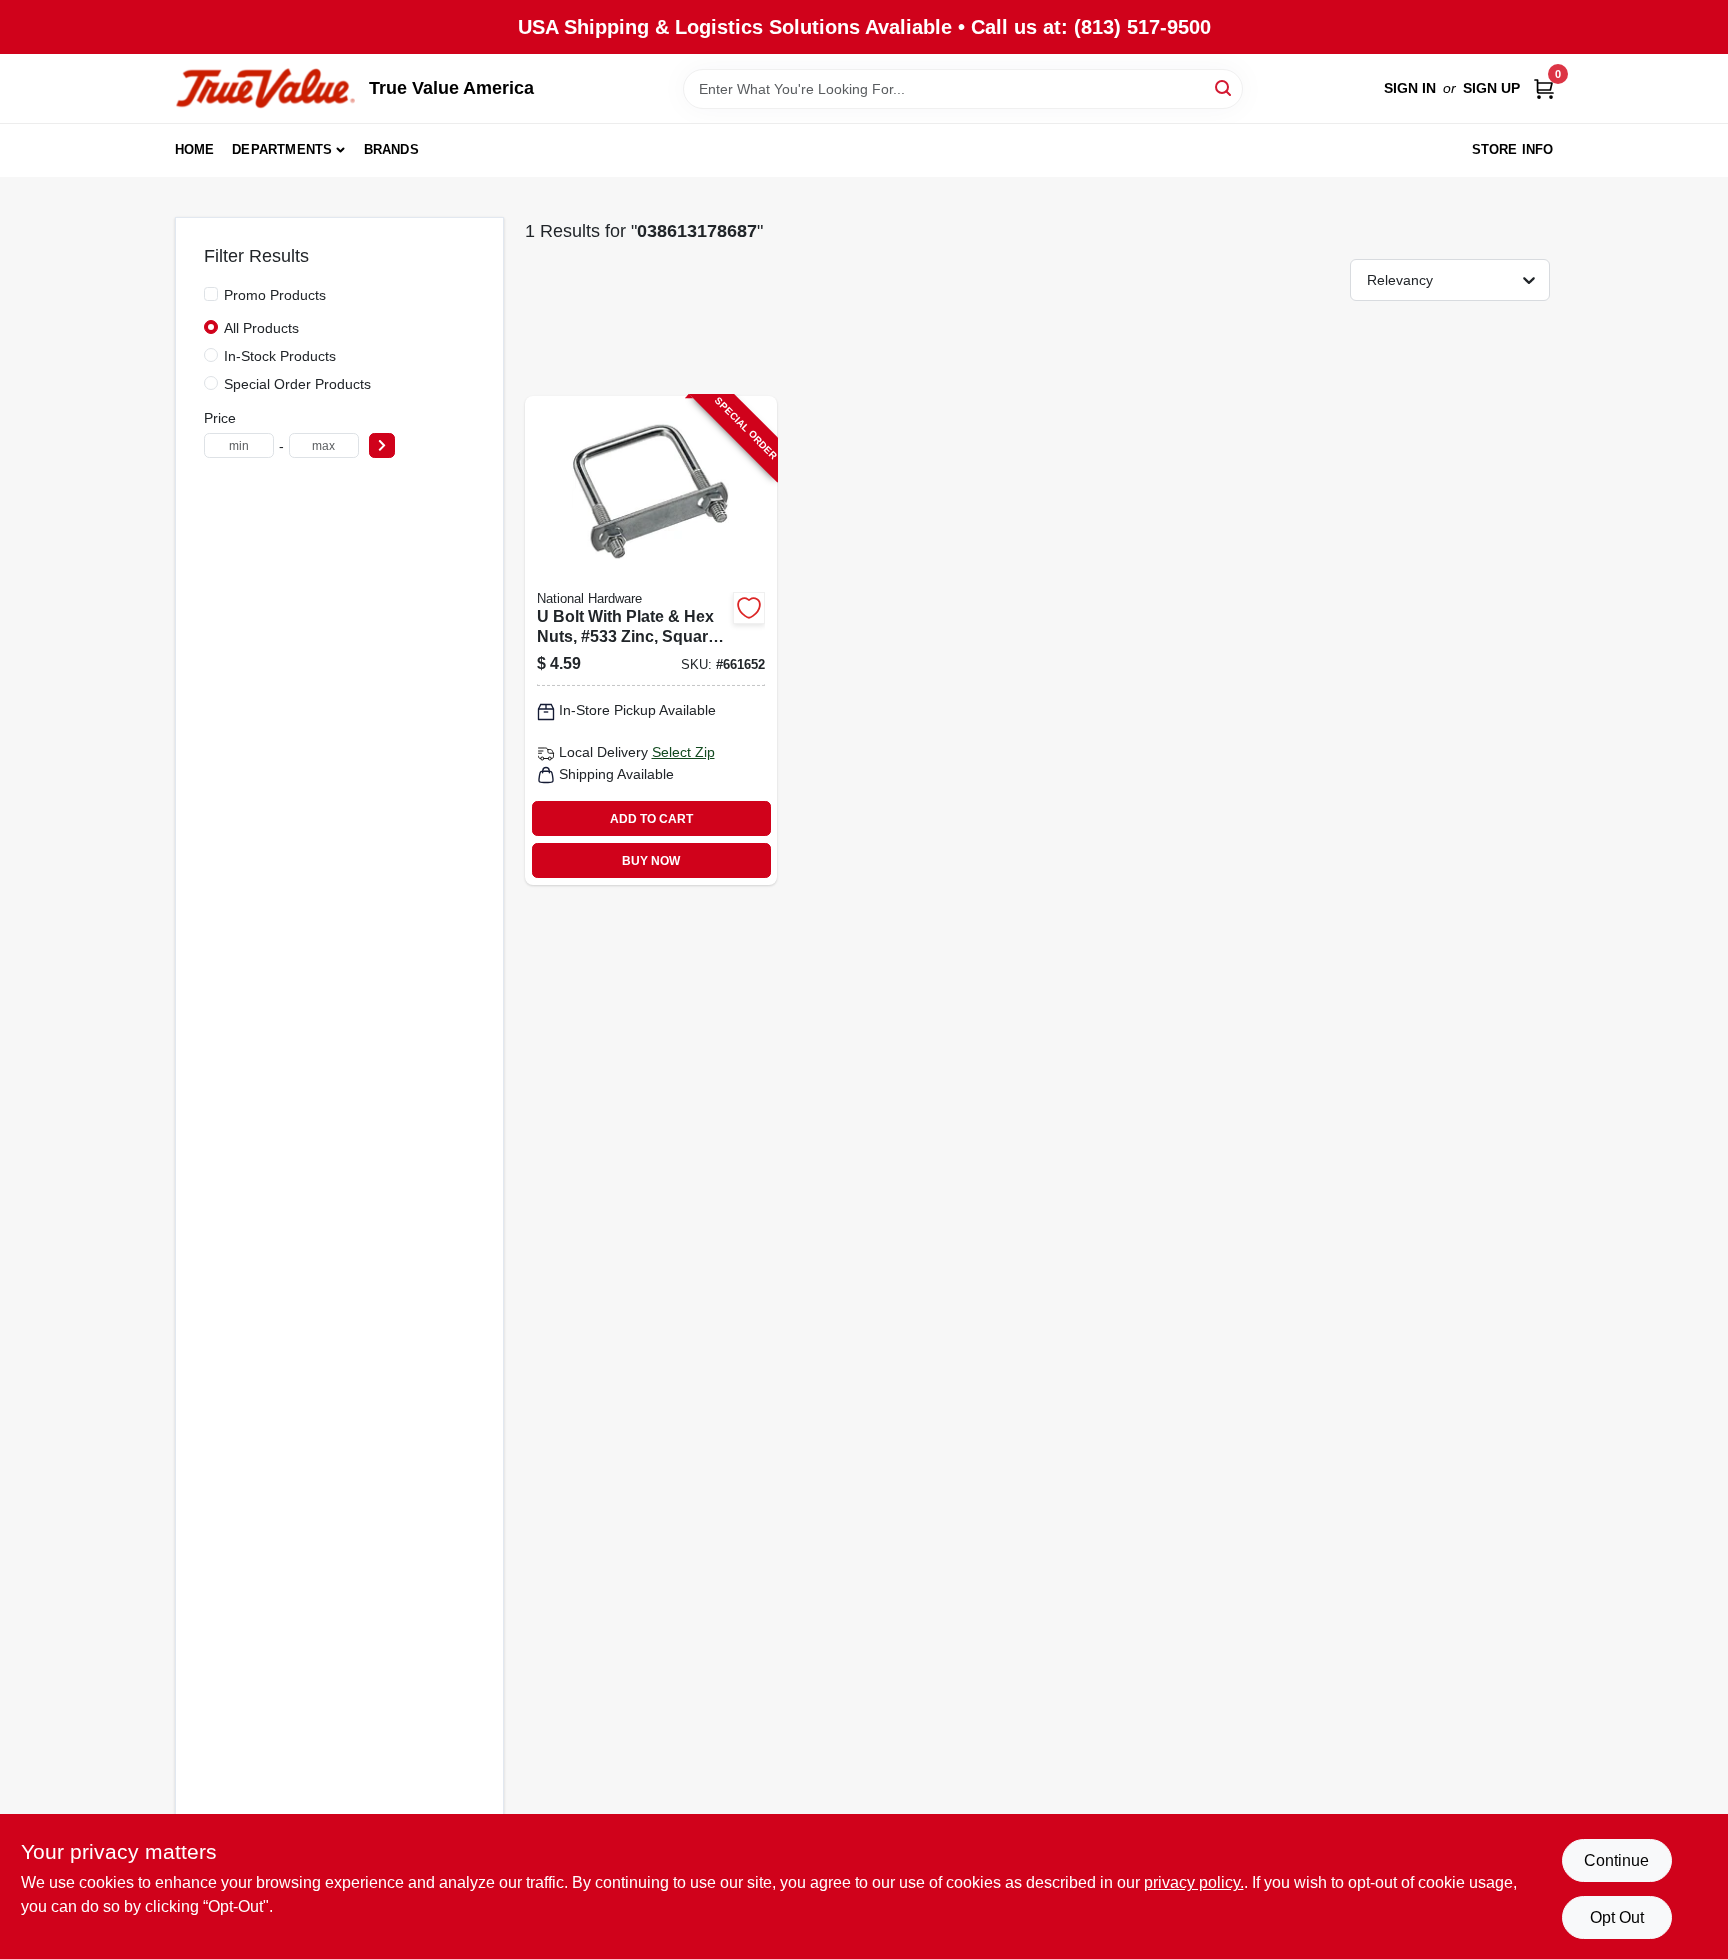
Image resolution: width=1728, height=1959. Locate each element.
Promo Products (275, 295)
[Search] (1224, 87)
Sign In (1410, 88)
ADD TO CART (651, 819)
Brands (391, 149)
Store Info (1513, 149)
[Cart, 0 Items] (1544, 88)
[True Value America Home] (265, 88)
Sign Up (1491, 88)
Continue (1616, 1860)
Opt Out (1617, 1917)
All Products (261, 328)
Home (195, 149)
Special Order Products (297, 384)
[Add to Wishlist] (749, 608)
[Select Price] (382, 445)
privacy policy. (1194, 1882)
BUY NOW (651, 861)
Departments (282, 149)
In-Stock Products (280, 356)
